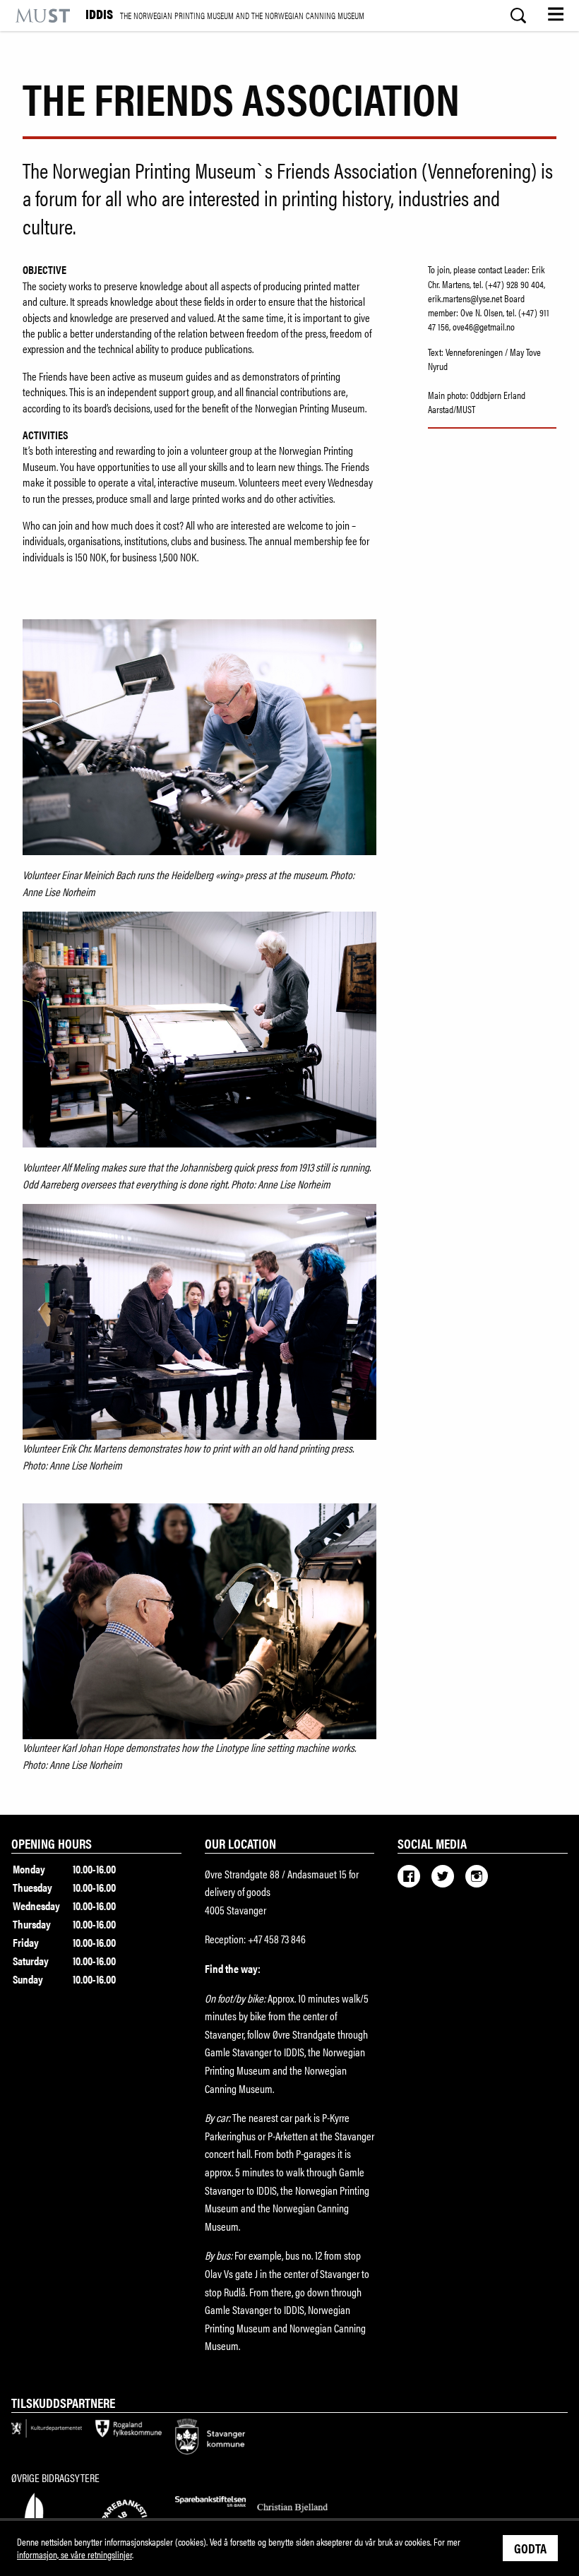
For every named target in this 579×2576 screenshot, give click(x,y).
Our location (240, 1843)
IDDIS (225, 15)
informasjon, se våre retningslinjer (74, 2554)
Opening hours (52, 1843)
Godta (530, 2548)
